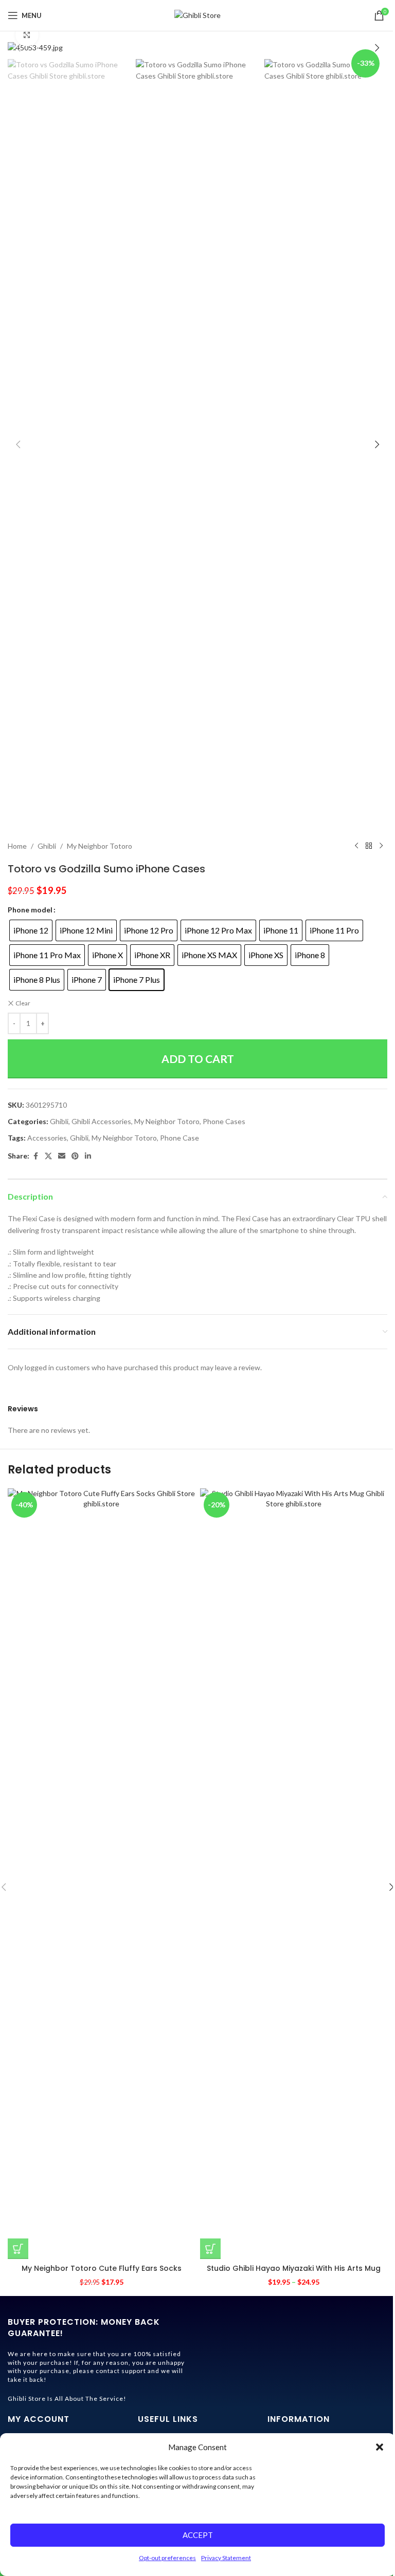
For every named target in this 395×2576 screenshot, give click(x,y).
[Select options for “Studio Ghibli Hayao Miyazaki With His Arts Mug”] (210, 2249)
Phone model (30, 910)
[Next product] (381, 846)
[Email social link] (62, 1156)
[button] (380, 2447)
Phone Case (179, 1138)
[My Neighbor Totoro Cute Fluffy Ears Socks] (101, 1874)
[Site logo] (197, 15)
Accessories (47, 1138)
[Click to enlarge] (27, 35)
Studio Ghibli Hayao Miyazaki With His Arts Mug (294, 2268)
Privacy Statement (226, 2558)
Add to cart (198, 1059)
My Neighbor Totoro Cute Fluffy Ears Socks (102, 2268)
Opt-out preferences (167, 2558)
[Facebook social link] (35, 1156)
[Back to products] (369, 846)
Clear (23, 1003)
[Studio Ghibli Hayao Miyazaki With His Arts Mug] (294, 1874)
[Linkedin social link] (88, 1156)
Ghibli (47, 846)
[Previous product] (356, 846)
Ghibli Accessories (101, 1121)
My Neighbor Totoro (100, 846)
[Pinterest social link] (75, 1156)
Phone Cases (224, 1121)
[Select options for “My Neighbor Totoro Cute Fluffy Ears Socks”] (18, 2249)
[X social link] (48, 1156)
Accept (198, 2535)
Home (17, 846)
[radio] (31, 930)
